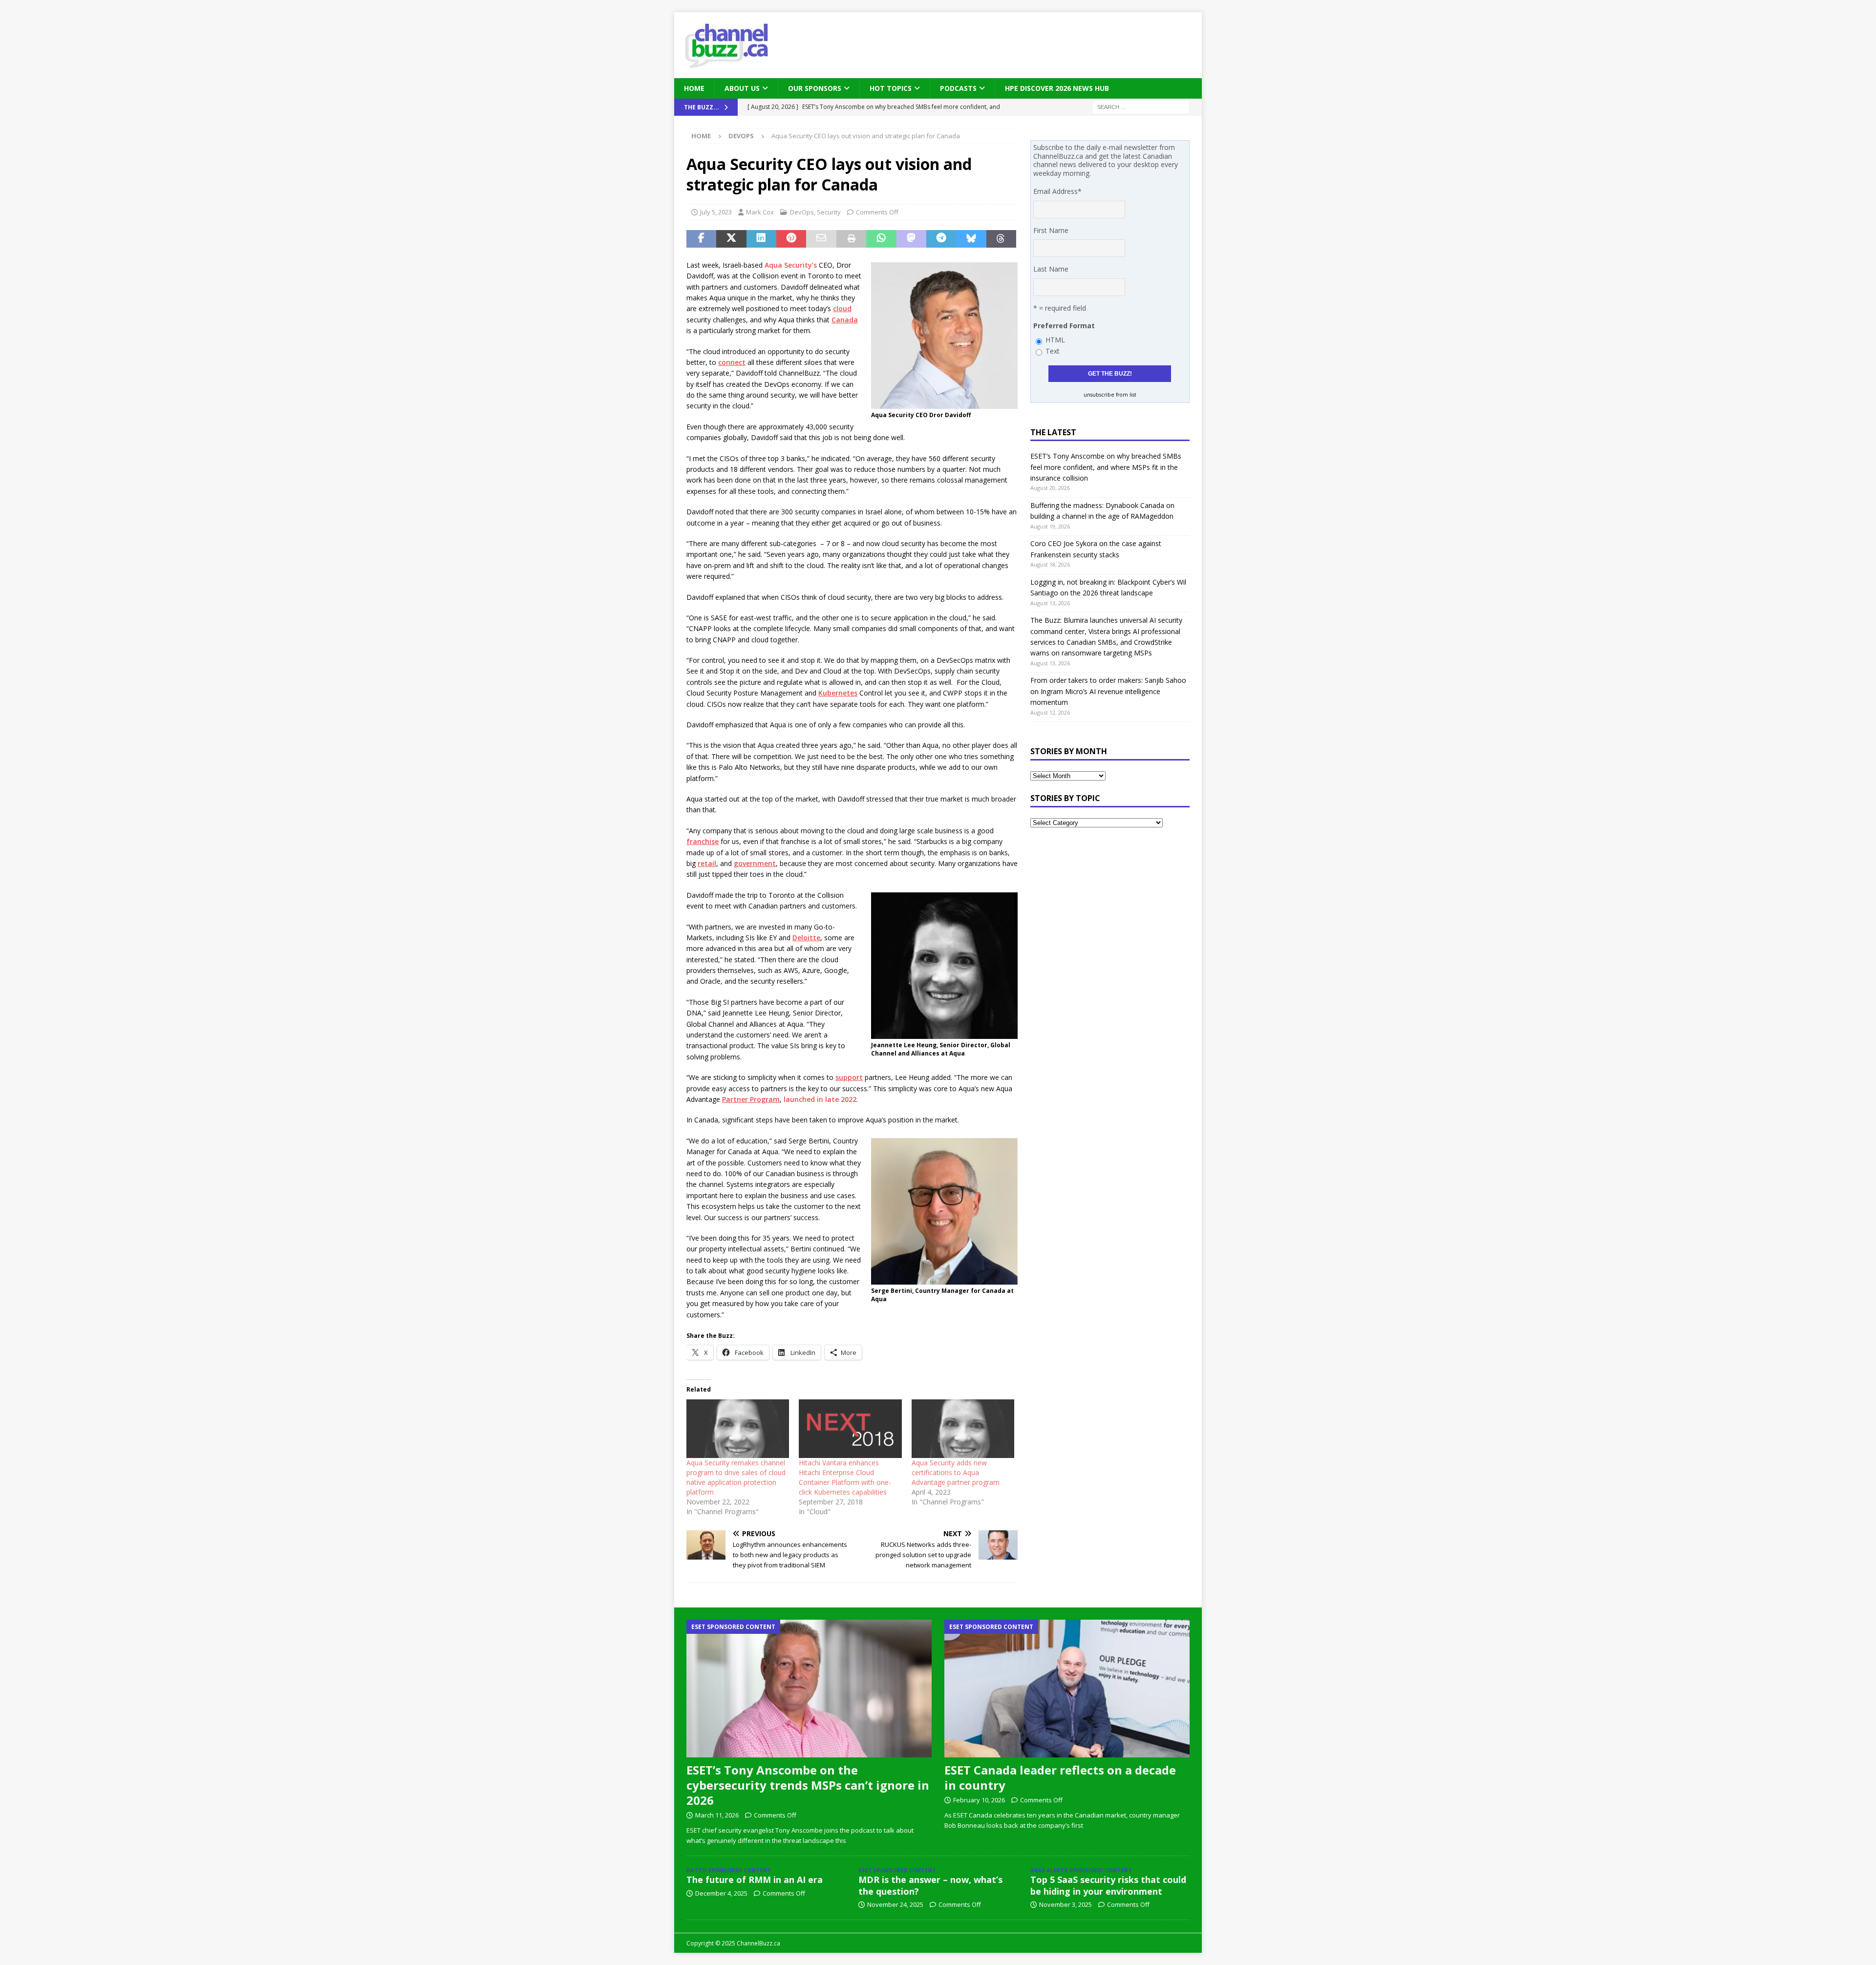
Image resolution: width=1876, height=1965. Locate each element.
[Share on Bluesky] (971, 239)
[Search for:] (1141, 107)
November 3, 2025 (1066, 1904)
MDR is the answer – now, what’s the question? (930, 1885)
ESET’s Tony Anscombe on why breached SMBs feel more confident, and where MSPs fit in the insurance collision (1106, 467)
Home (694, 88)
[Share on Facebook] (701, 239)
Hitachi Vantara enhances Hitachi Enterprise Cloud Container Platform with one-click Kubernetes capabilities (845, 1477)
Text (1053, 351)
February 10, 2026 (979, 1800)
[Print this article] (851, 239)
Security (829, 212)
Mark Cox (760, 212)
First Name (1051, 230)
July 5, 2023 (716, 212)
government (755, 863)
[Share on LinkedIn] (761, 239)
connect (732, 362)
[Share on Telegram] (941, 239)
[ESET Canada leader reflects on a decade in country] (1067, 1689)
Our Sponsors (815, 88)
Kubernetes (838, 693)
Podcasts (958, 88)
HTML (1055, 340)
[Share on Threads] (1001, 239)
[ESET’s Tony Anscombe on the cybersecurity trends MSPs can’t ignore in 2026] (809, 1689)
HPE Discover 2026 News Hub (1057, 88)
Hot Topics (891, 88)
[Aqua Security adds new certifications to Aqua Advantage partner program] (963, 1429)
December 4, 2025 (721, 1893)
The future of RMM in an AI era (755, 1880)
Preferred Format (1064, 326)
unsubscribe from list (1110, 395)
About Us (742, 88)
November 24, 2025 (895, 1904)
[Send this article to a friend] (821, 239)
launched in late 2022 (820, 1099)
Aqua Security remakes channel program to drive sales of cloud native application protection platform (736, 1477)
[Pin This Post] (791, 239)
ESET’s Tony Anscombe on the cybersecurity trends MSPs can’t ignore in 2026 (808, 1785)
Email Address (1057, 191)
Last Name (1051, 269)
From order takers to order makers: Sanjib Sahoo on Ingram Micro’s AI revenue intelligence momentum (1108, 691)
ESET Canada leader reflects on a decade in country (1060, 1777)
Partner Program (751, 1099)
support (849, 1077)
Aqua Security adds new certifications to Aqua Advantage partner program (956, 1472)
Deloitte (806, 938)
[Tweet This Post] (731, 239)
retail (707, 863)
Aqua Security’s (791, 265)
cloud (842, 308)
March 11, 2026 (717, 1815)
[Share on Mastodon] (911, 239)
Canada (845, 320)
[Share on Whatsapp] (881, 239)
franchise (703, 841)
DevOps (802, 212)
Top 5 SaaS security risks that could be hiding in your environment (1108, 1885)
